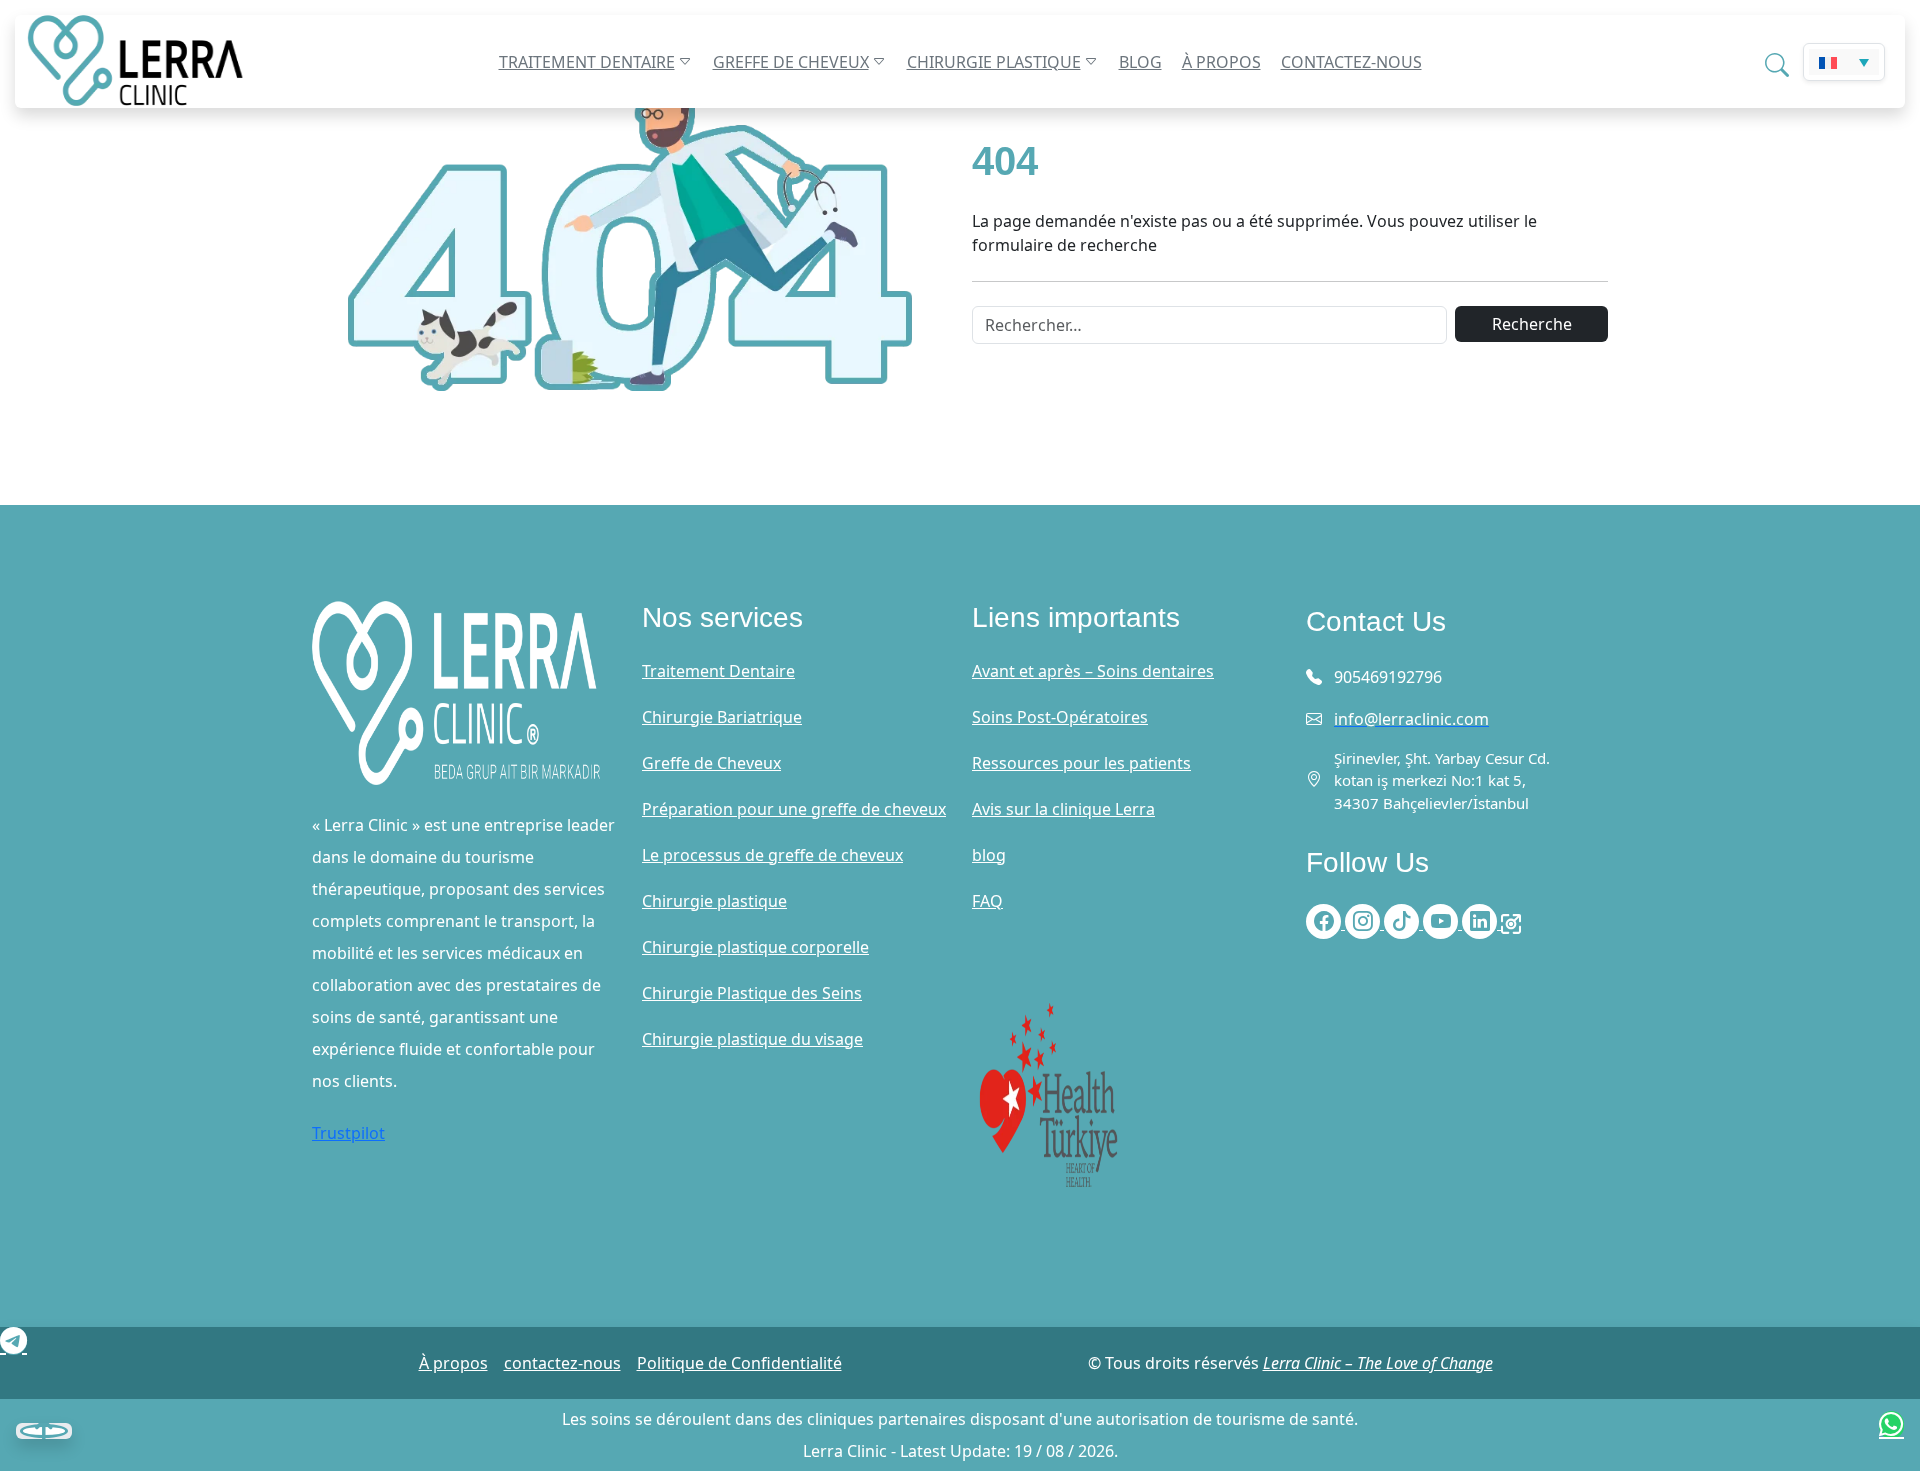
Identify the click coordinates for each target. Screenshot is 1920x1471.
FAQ (987, 901)
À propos (1221, 62)
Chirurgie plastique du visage (752, 1039)
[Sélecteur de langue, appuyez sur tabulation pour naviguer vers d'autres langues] (1844, 62)
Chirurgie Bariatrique (722, 717)
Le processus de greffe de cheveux (772, 855)
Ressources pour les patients (1081, 763)
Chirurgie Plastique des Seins (752, 993)
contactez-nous (1351, 62)
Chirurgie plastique (994, 62)
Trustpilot (348, 1133)
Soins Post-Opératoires (1060, 717)
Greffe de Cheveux (791, 62)
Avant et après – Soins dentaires (1093, 671)
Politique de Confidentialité (739, 1363)
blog (1140, 62)
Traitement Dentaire (587, 62)
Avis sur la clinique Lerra (1063, 809)
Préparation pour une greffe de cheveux (794, 809)
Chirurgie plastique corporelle (755, 947)
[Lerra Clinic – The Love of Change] (172, 61)
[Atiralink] (1511, 923)
